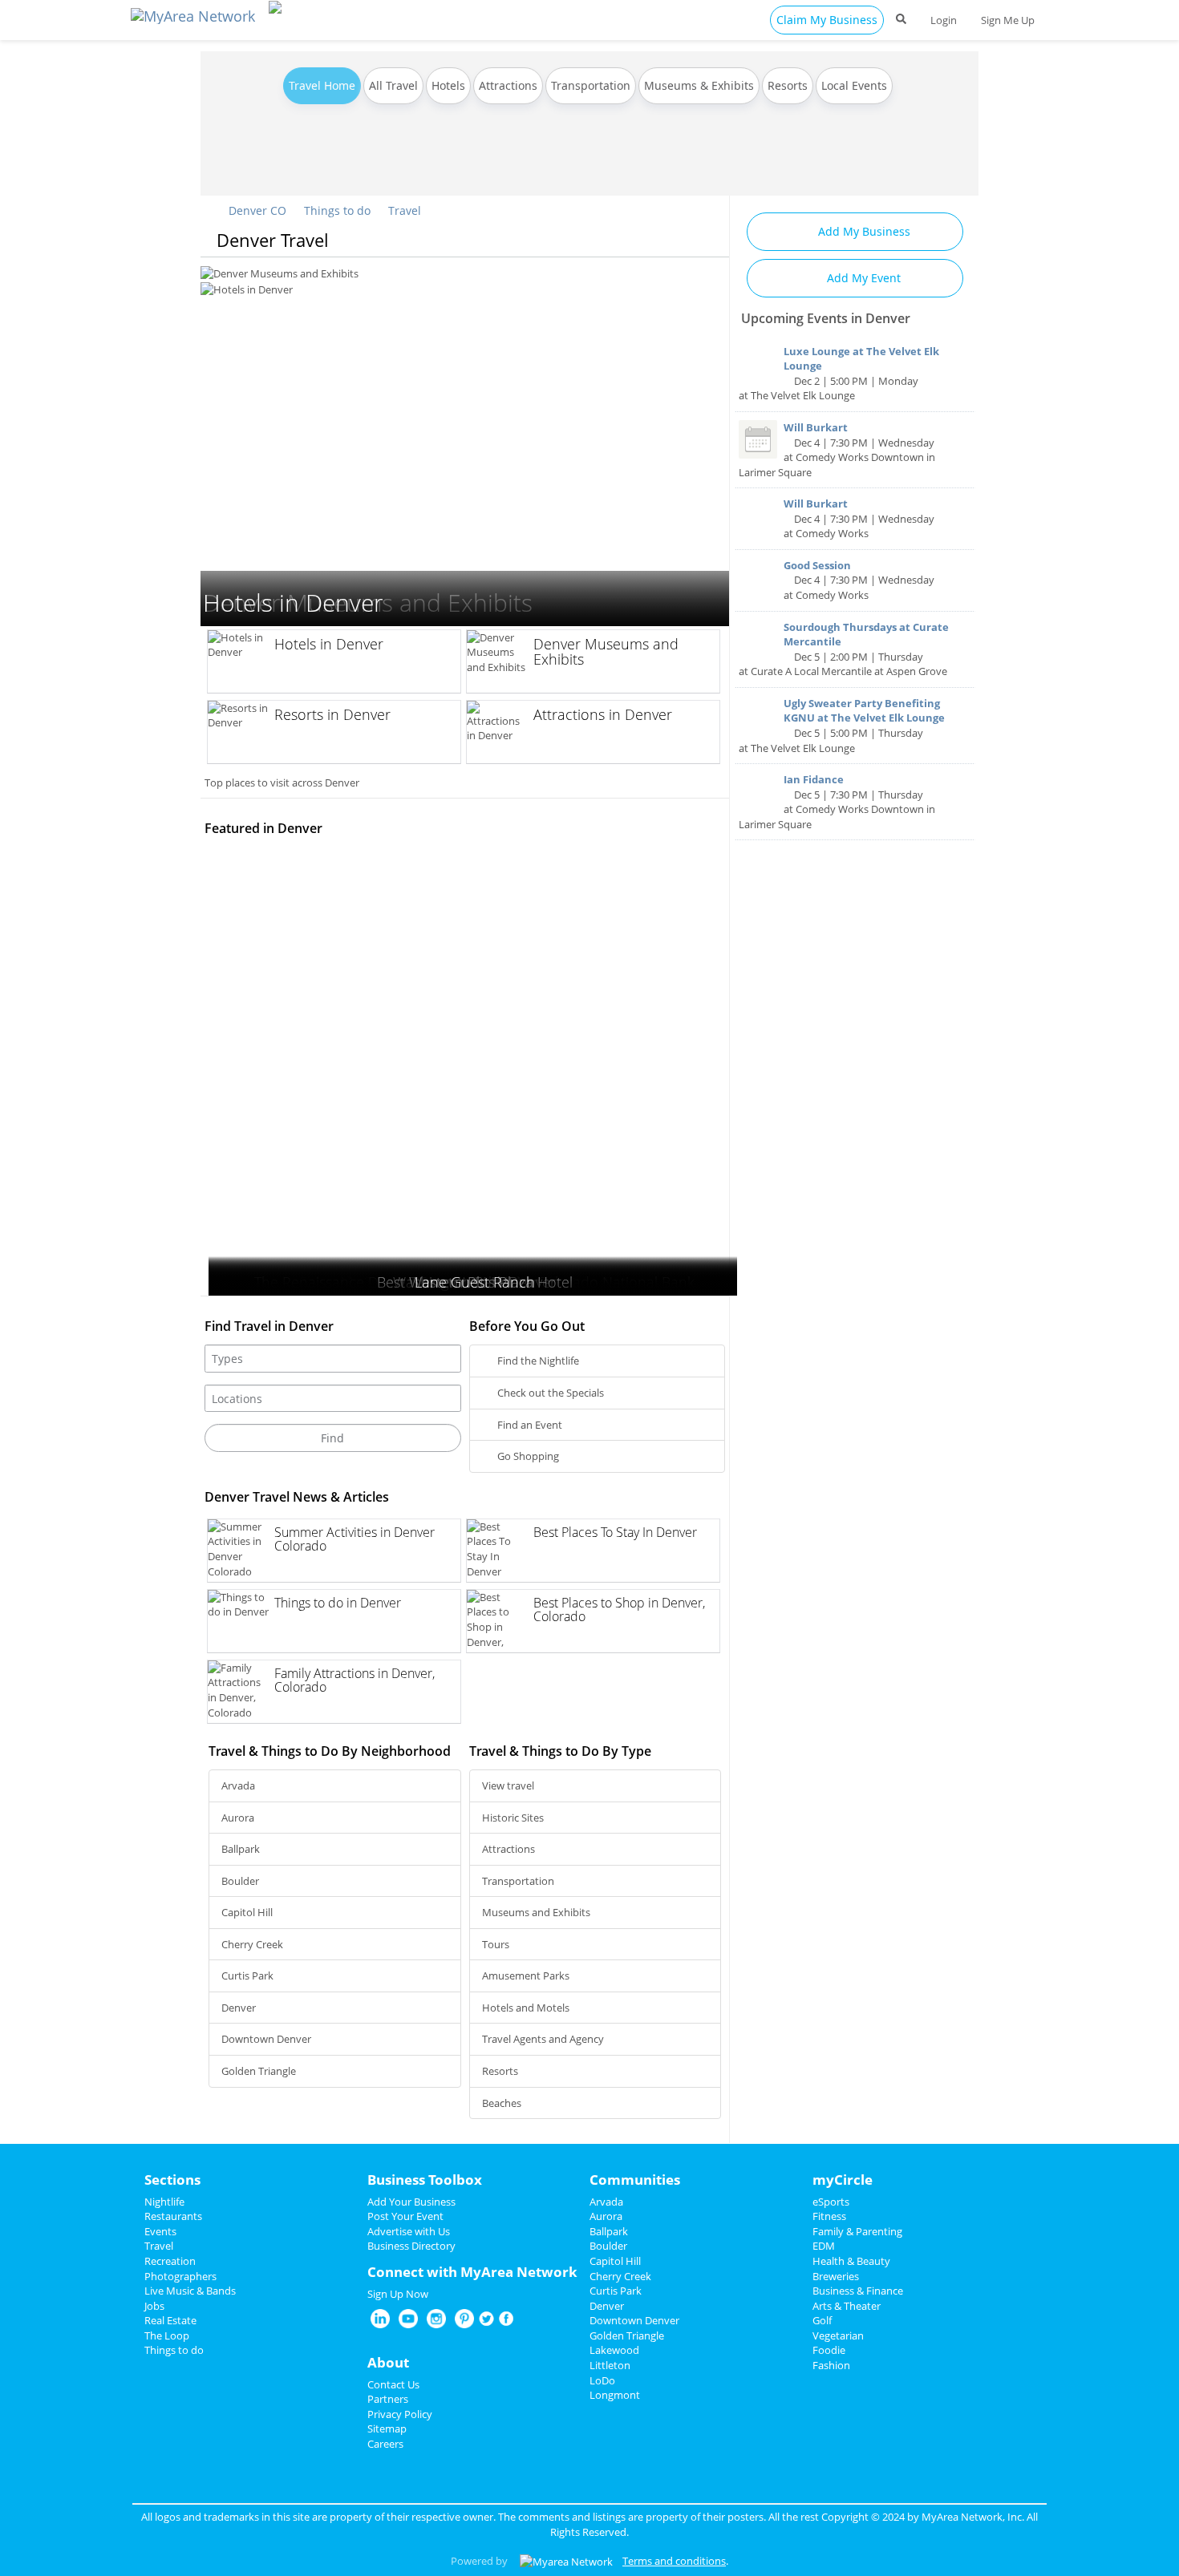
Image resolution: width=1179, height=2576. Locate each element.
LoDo (602, 2380)
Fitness (829, 2216)
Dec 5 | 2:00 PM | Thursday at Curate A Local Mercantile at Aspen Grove (844, 649)
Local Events (854, 85)
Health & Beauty (851, 2261)
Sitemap (387, 2428)
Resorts (788, 85)
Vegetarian (838, 2335)
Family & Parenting (857, 2231)
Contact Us (393, 2384)
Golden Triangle (259, 2071)
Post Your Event (405, 2216)
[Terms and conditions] (566, 2561)
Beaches (502, 2103)
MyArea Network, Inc (972, 2517)
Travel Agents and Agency (543, 2039)
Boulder (240, 1881)
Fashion (831, 2365)
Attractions (508, 85)
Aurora (238, 1818)
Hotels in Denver (240, 273)
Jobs (154, 2306)
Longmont (615, 2395)
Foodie (829, 2350)
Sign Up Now (398, 2294)
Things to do (337, 210)
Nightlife (164, 2202)
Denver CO (256, 210)
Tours (496, 1944)
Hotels (448, 85)
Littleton (610, 2365)
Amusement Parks (526, 1975)
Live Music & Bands (190, 2291)
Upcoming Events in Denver (826, 318)
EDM (824, 2246)
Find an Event (529, 1425)
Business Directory (411, 2246)
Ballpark (241, 1849)
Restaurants (173, 2216)
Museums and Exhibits (536, 1912)
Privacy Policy (400, 2414)
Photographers (180, 2276)
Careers (385, 2444)
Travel (405, 210)
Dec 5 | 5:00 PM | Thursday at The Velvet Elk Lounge (842, 726)
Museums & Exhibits (699, 85)
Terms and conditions (674, 2561)
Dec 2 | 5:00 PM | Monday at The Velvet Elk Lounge (839, 374)
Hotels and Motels (526, 2008)
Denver (239, 2008)
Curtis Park (247, 1975)
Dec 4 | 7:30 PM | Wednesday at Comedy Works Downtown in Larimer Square (837, 450)
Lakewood (614, 2350)
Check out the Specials (549, 1393)
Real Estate (170, 2320)
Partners (388, 2399)
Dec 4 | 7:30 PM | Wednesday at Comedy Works (859, 518)
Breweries (836, 2276)
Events (160, 2231)
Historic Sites (513, 1818)
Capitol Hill (247, 1912)
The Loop (167, 2335)
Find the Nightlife (537, 1361)
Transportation (591, 85)
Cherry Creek (252, 1944)
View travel (508, 1785)
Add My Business (863, 231)
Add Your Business (411, 2202)
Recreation (170, 2261)
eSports (831, 2202)
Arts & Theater (847, 2306)
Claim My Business (827, 20)
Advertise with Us (409, 2231)
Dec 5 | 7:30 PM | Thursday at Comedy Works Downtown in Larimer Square (837, 802)
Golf (822, 2320)
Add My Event (862, 278)
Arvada (238, 1785)
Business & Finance (858, 2291)
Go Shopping (527, 1456)
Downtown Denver (266, 2039)
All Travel (393, 85)
